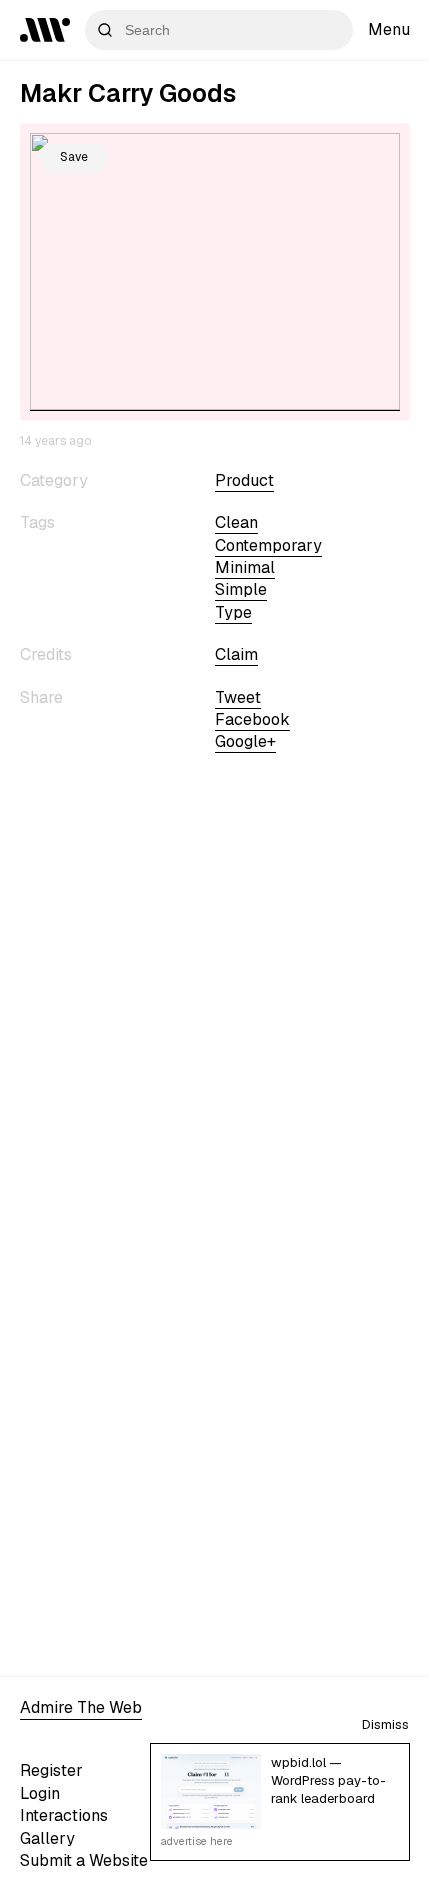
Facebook (252, 719)
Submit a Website (84, 1860)
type (233, 612)
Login (40, 1793)
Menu (389, 29)
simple (241, 589)
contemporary (268, 545)
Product (244, 480)
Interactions (64, 1815)
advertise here (197, 1841)
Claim (236, 654)
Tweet (238, 697)
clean (236, 522)
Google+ (245, 741)
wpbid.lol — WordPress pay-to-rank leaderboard (328, 1780)
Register (51, 1770)
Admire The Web (81, 1707)
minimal (245, 567)
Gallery (47, 1838)
